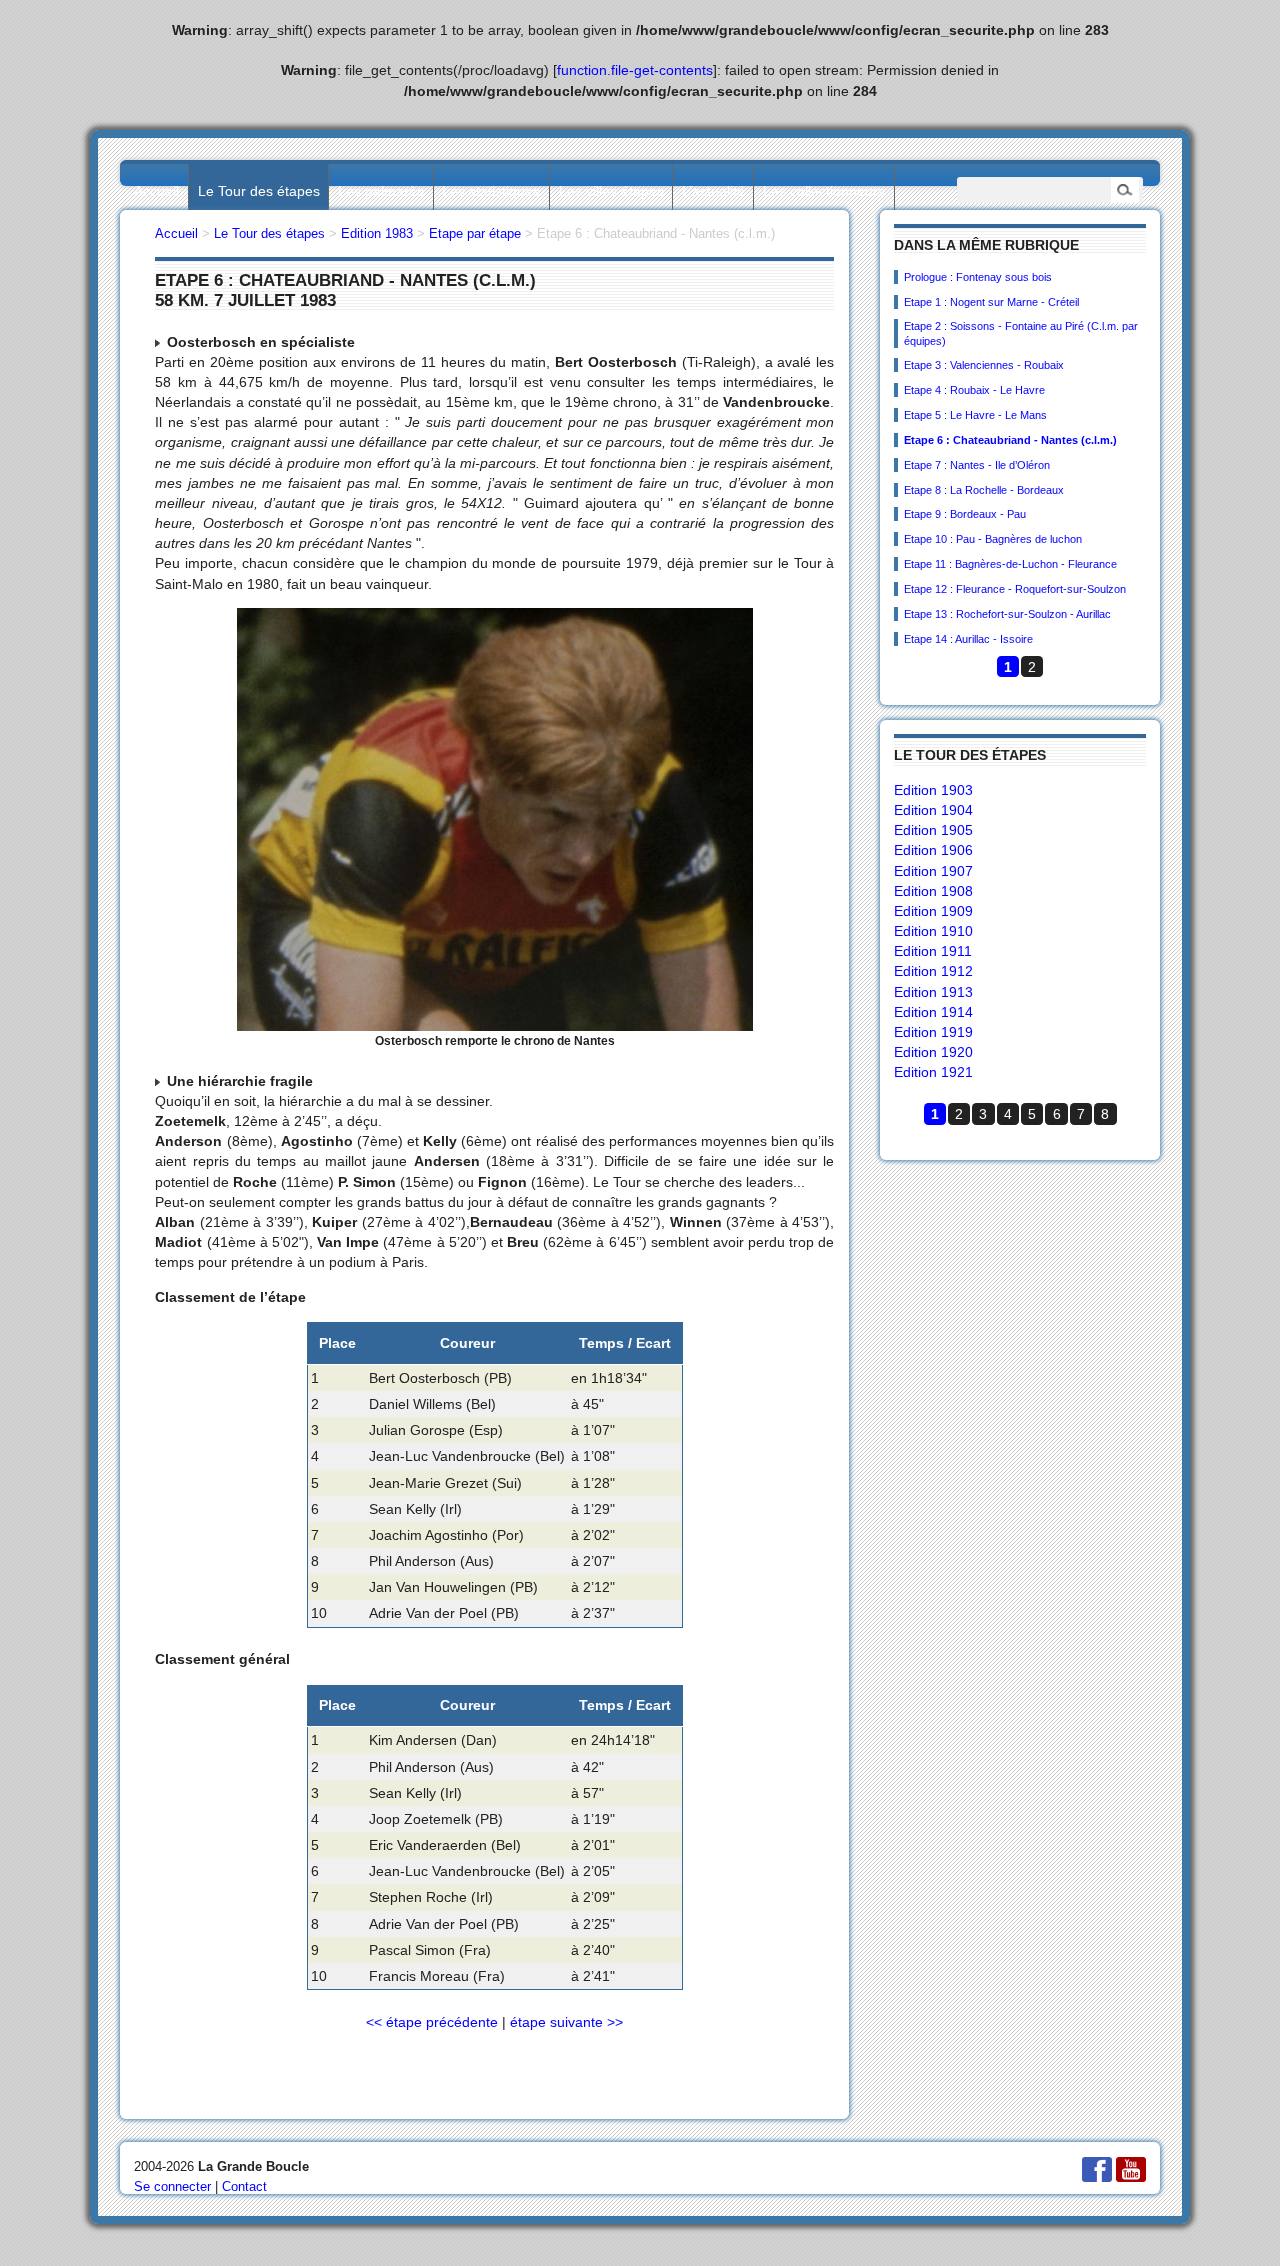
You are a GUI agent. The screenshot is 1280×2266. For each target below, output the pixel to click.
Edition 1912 (933, 971)
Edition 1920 (933, 1052)
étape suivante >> (566, 2022)
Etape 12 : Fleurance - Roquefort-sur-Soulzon (1015, 589)
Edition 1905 (933, 830)
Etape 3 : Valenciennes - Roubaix (984, 365)
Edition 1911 (933, 951)
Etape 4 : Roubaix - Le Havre (974, 390)
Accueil (156, 191)
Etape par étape (475, 233)
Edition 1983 (377, 233)
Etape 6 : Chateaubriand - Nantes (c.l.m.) (1010, 440)
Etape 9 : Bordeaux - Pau (965, 514)
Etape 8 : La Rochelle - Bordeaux (984, 490)
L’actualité (713, 191)
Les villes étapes (611, 191)
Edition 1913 (933, 992)
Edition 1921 (933, 1072)
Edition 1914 (933, 1012)
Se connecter (172, 2186)
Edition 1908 (933, 891)
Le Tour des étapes (259, 191)
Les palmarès (381, 191)
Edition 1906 (933, 850)
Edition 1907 (933, 871)
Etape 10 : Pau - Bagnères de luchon (993, 539)
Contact (244, 2186)
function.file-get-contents (635, 70)
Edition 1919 (933, 1032)
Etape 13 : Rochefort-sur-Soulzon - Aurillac (1007, 614)
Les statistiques (491, 191)
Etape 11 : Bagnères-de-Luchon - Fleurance (1010, 564)
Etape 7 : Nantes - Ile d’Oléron (977, 465)
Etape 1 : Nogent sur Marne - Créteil (991, 302)
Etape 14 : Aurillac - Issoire (968, 639)
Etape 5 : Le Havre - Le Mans (975, 415)
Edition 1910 (933, 931)
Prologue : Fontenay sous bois (978, 277)
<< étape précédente (432, 2022)
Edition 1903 (933, 790)
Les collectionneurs (824, 191)
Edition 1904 (933, 810)
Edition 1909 (933, 911)
